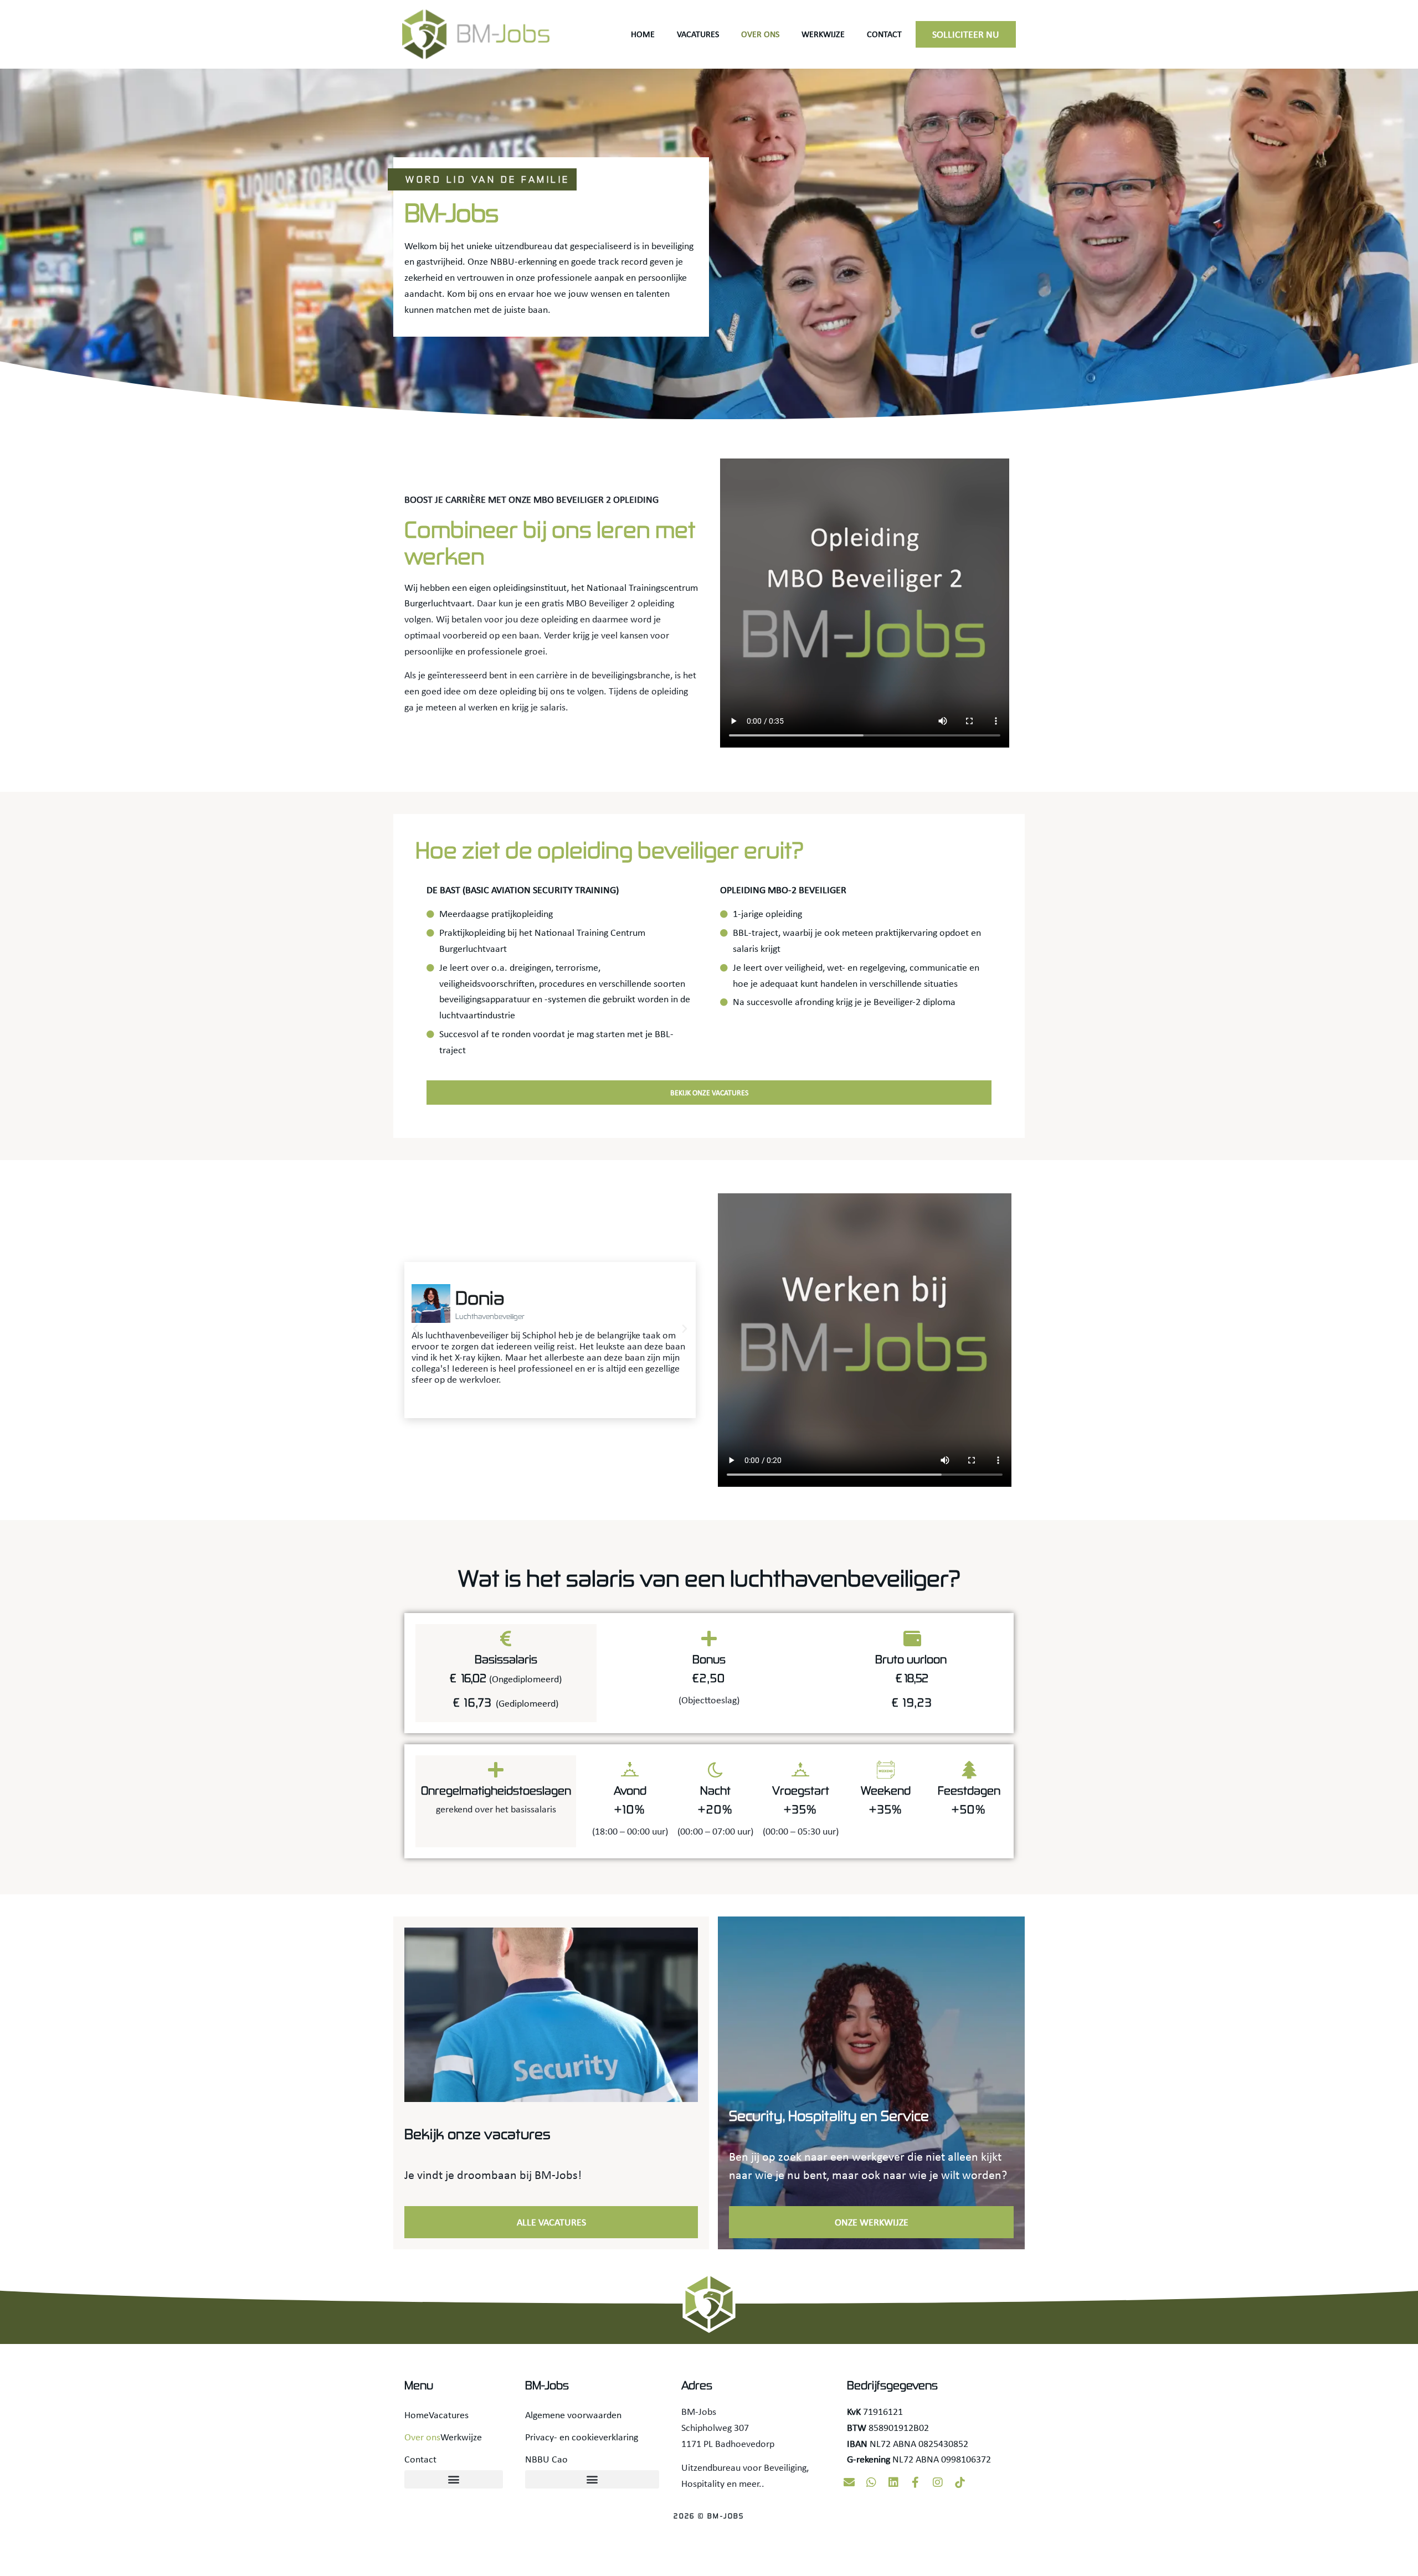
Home (643, 34)
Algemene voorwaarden (573, 2415)
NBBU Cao (546, 2459)
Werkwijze (823, 34)
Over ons (760, 34)
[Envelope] (849, 2482)
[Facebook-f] (916, 2482)
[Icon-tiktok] (960, 2482)
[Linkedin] (893, 2482)
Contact (884, 34)
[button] (415, 1329)
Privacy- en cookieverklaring (582, 2437)
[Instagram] (938, 2482)
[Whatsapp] (871, 2482)
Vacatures (698, 34)
